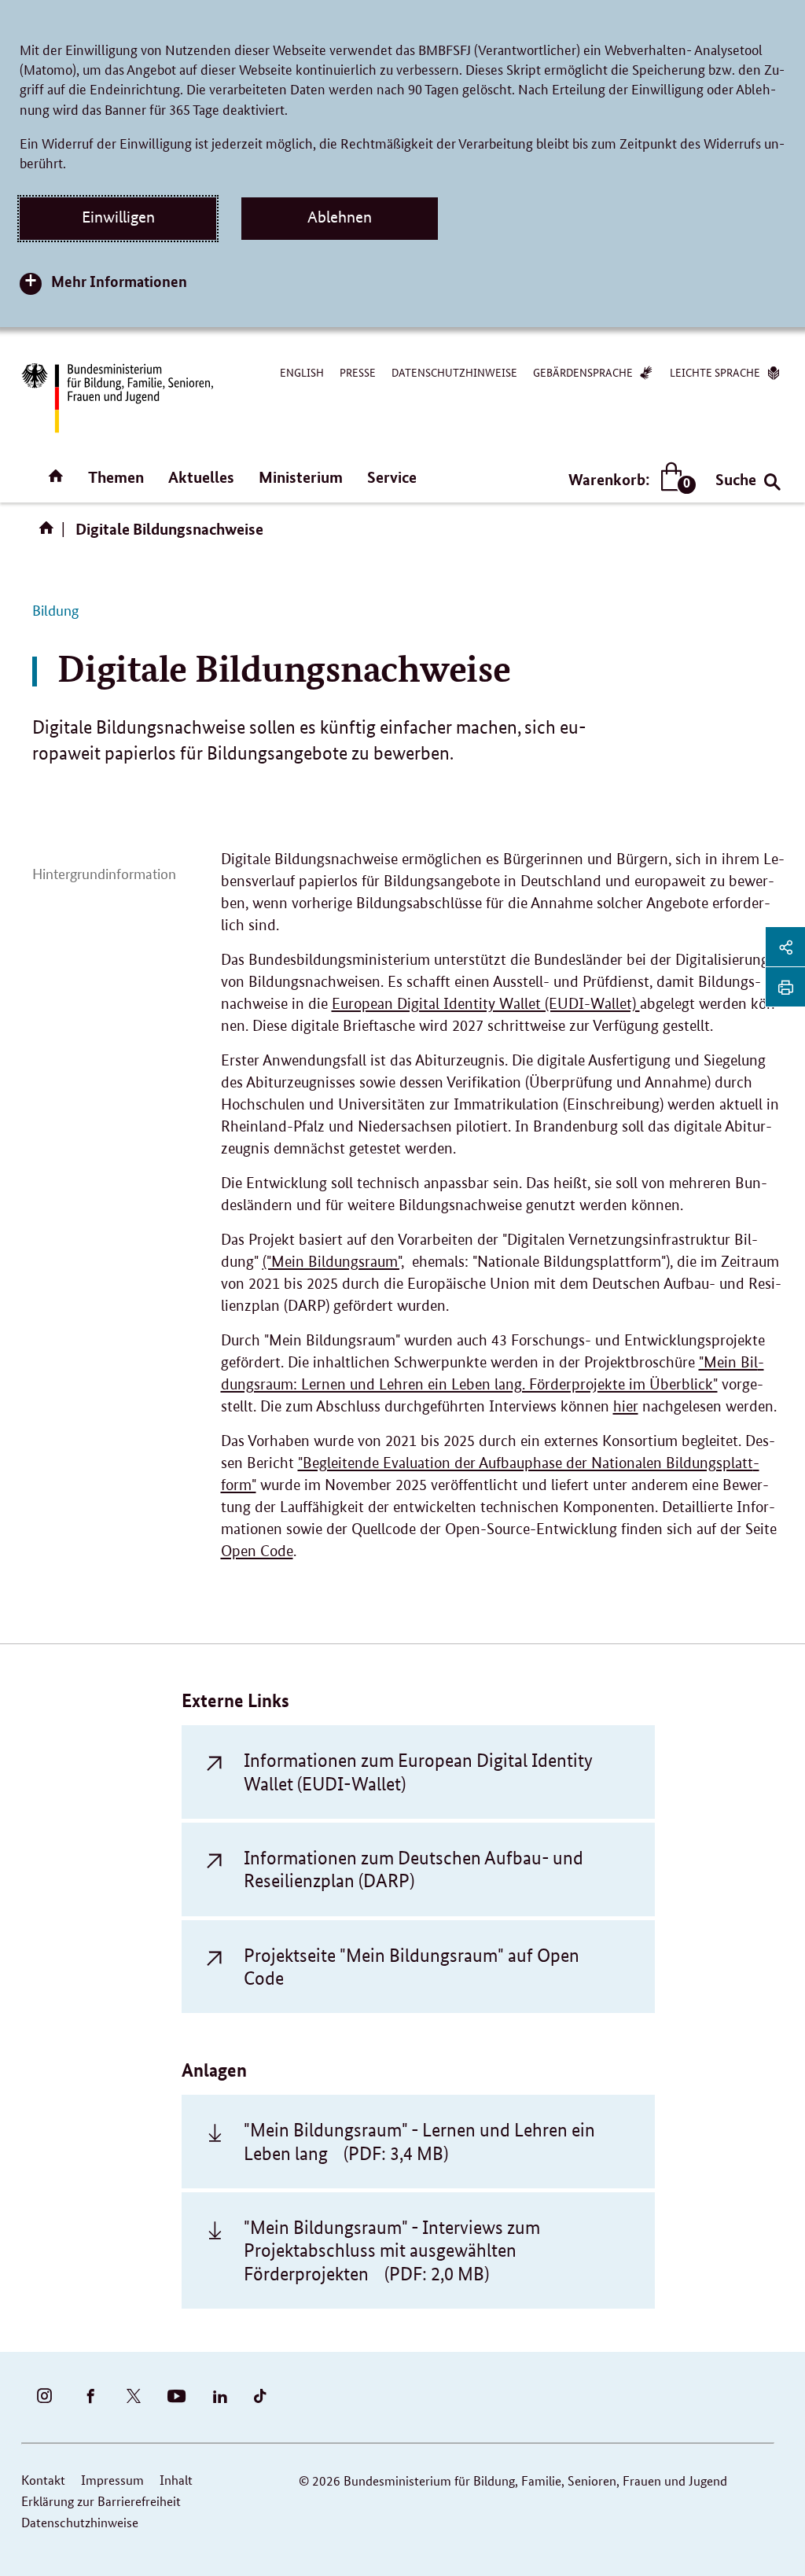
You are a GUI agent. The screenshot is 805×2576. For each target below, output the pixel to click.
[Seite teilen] (785, 947)
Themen (116, 477)
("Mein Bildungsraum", (333, 1262)
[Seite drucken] (785, 987)
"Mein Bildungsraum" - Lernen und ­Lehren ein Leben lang (419, 2141)
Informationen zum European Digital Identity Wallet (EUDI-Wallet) (418, 1772)
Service (392, 477)
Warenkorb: (629, 480)
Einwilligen (118, 217)
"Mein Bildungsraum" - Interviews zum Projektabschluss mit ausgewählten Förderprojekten (392, 2250)
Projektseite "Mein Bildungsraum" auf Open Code (412, 1967)
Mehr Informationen (119, 281)
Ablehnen (340, 217)
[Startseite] (50, 533)
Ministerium (301, 477)
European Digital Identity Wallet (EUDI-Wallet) (486, 1004)
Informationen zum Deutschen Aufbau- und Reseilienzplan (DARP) (414, 1869)
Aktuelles (201, 477)
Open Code (257, 1551)
